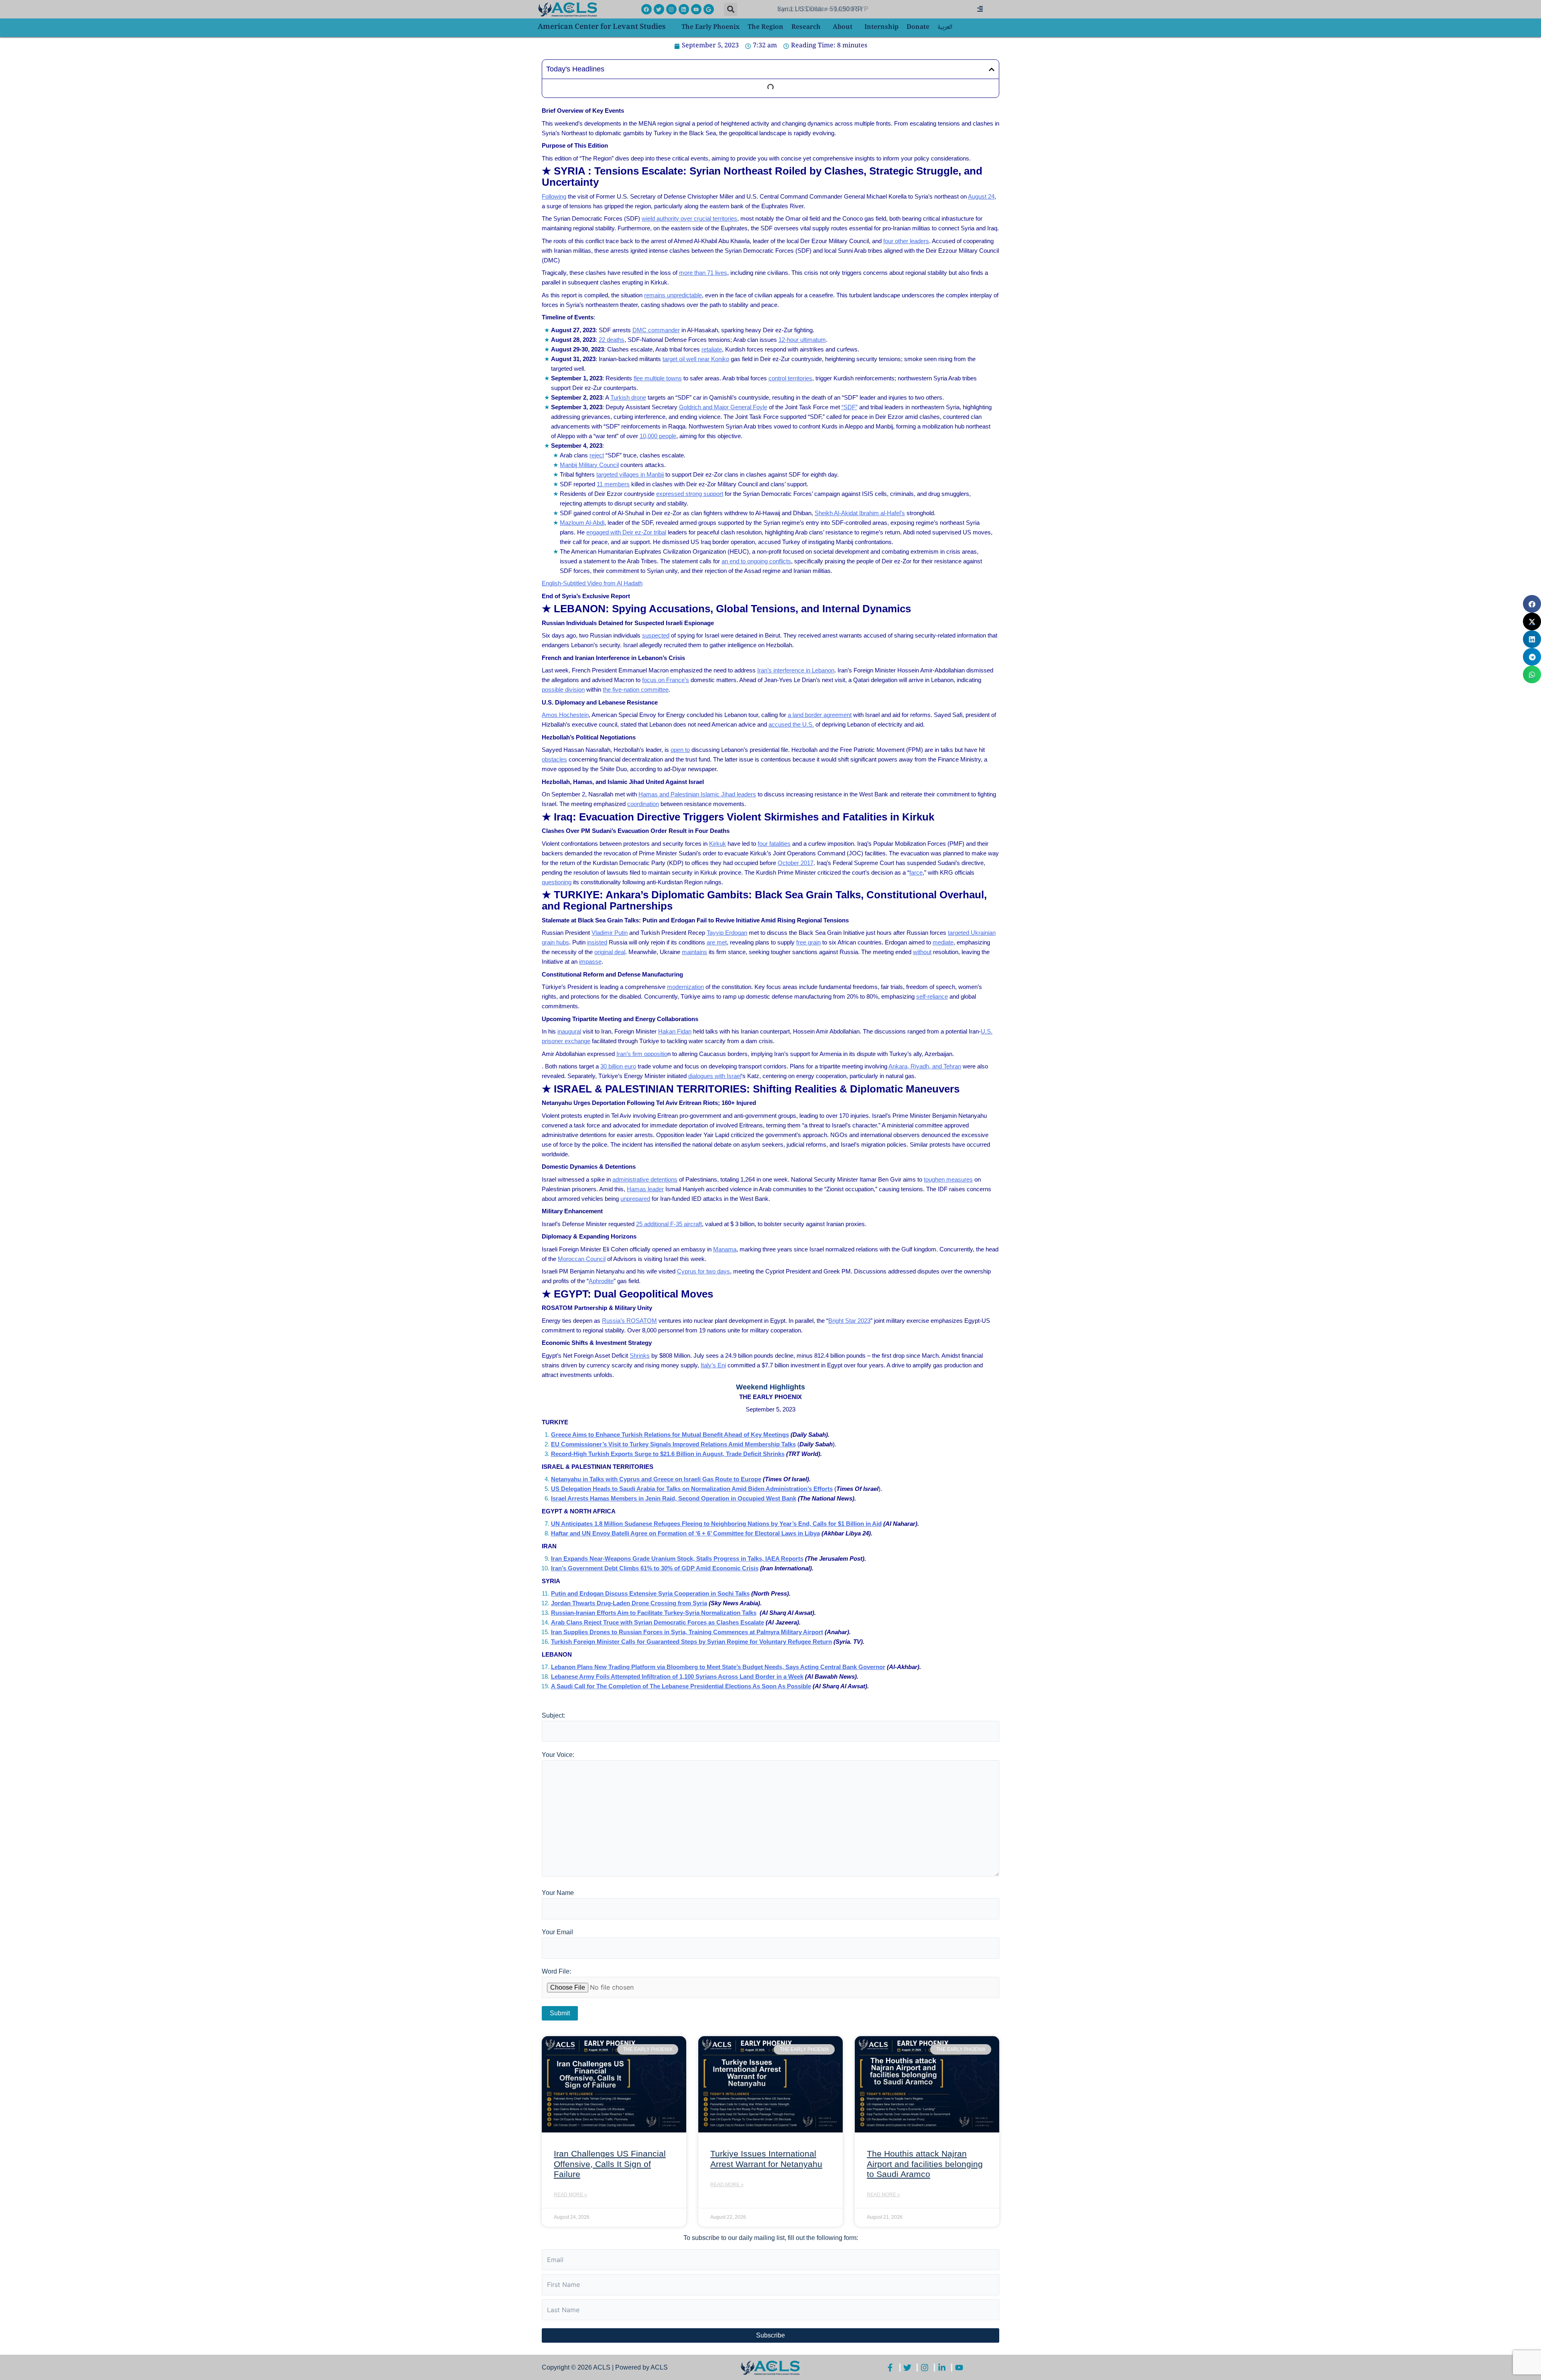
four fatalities (774, 844)
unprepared (635, 1199)
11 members (613, 484)
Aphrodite (601, 1281)
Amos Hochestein (565, 715)
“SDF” (850, 407)
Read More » (570, 2195)
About (843, 27)
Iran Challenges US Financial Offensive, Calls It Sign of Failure (610, 2164)
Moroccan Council (582, 1259)
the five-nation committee (636, 689)
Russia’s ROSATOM (629, 1321)
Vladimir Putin (610, 933)
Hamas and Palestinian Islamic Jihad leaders (697, 794)
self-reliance (932, 996)
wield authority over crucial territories (689, 218)
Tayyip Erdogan (727, 933)
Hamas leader (645, 1189)
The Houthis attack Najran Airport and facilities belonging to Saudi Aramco (925, 2164)
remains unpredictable (673, 295)
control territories (790, 378)
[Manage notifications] (1522, 2362)
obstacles (554, 759)
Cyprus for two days (703, 1271)
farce (916, 872)
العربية (945, 27)
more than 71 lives (703, 273)
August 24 (981, 196)
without (922, 952)
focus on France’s (666, 680)
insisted (597, 942)
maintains (694, 952)
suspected (656, 635)
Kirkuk (718, 844)
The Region (765, 27)
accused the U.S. (791, 724)
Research (806, 27)
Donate (918, 27)
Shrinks (640, 1356)
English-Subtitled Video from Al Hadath (592, 583)
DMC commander (656, 330)
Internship (881, 27)
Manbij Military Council (589, 465)
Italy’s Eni (713, 1365)
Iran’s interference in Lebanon (796, 670)
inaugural (569, 1031)
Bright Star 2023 (849, 1321)
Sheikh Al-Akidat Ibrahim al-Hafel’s (860, 513)
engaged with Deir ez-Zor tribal (626, 532)
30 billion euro (618, 1066)
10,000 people (658, 436)
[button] (731, 9)
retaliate (712, 349)
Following (554, 196)
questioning (557, 882)
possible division (563, 689)
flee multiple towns (658, 378)
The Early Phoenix (711, 27)
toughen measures (948, 1179)
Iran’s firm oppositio (642, 1054)
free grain (808, 942)
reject (597, 455)
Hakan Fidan (675, 1031)
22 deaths (612, 340)
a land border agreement (820, 715)
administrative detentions (645, 1179)
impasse (590, 962)
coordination (643, 804)
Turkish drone (628, 397)
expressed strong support (690, 494)
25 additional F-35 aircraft (669, 1224)
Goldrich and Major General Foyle (723, 407)
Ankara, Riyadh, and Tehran (925, 1066)
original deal (610, 952)
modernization (685, 987)
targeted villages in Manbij (630, 474)
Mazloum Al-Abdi (582, 523)
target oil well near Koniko (696, 359)
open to (680, 750)
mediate (943, 942)
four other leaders (906, 241)
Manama (725, 1249)
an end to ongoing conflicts (756, 561)
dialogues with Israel (715, 1076)
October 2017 (796, 863)
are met (717, 942)
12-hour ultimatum (802, 340)
